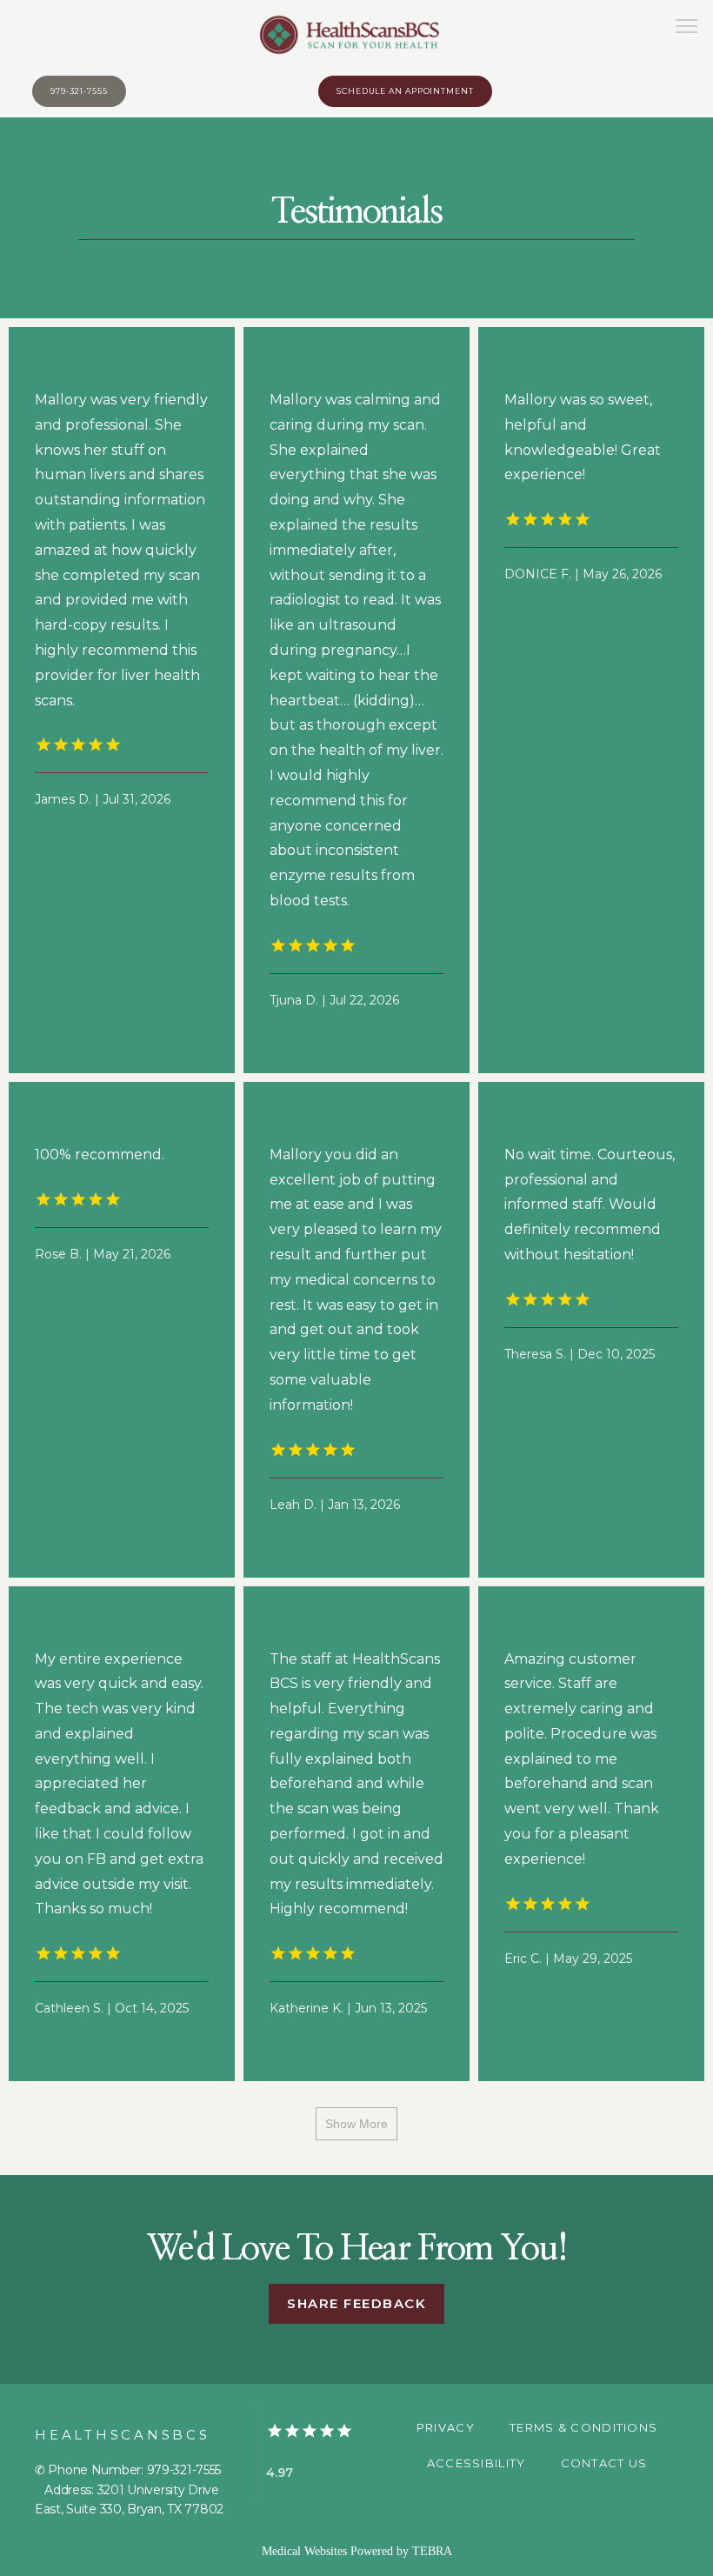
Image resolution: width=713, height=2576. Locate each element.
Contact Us (604, 2463)
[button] (687, 28)
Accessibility (476, 2463)
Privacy (446, 2427)
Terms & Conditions (583, 2427)
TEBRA (432, 2551)
